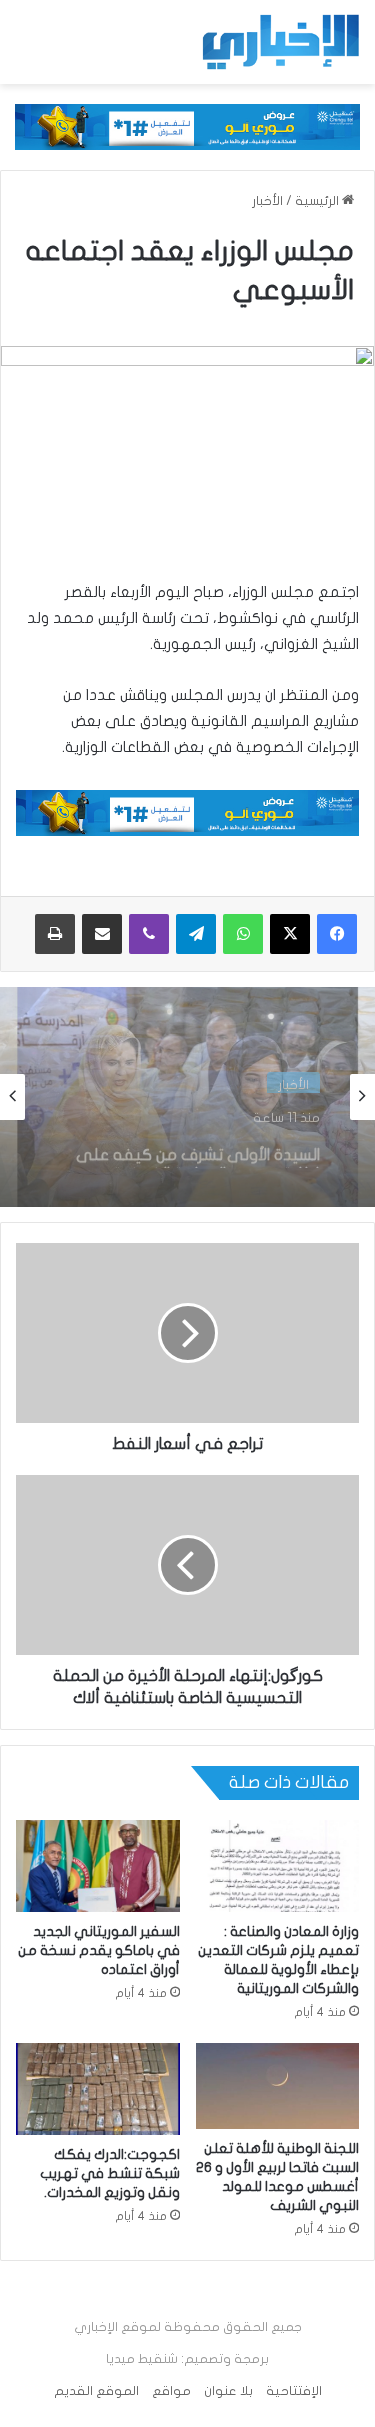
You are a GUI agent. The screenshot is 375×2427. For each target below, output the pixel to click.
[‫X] (290, 934)
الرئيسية (318, 201)
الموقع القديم (96, 2391)
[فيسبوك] (337, 934)
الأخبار (267, 201)
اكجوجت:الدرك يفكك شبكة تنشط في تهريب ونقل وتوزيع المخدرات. (110, 2173)
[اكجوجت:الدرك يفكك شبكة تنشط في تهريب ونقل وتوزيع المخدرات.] (98, 2089)
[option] (187, 1097)
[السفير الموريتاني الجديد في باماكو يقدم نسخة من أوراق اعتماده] (98, 1866)
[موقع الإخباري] (280, 42)
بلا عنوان (228, 2391)
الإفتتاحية (294, 2391)
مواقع (171, 2391)
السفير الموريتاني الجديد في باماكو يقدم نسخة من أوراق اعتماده (99, 1950)
